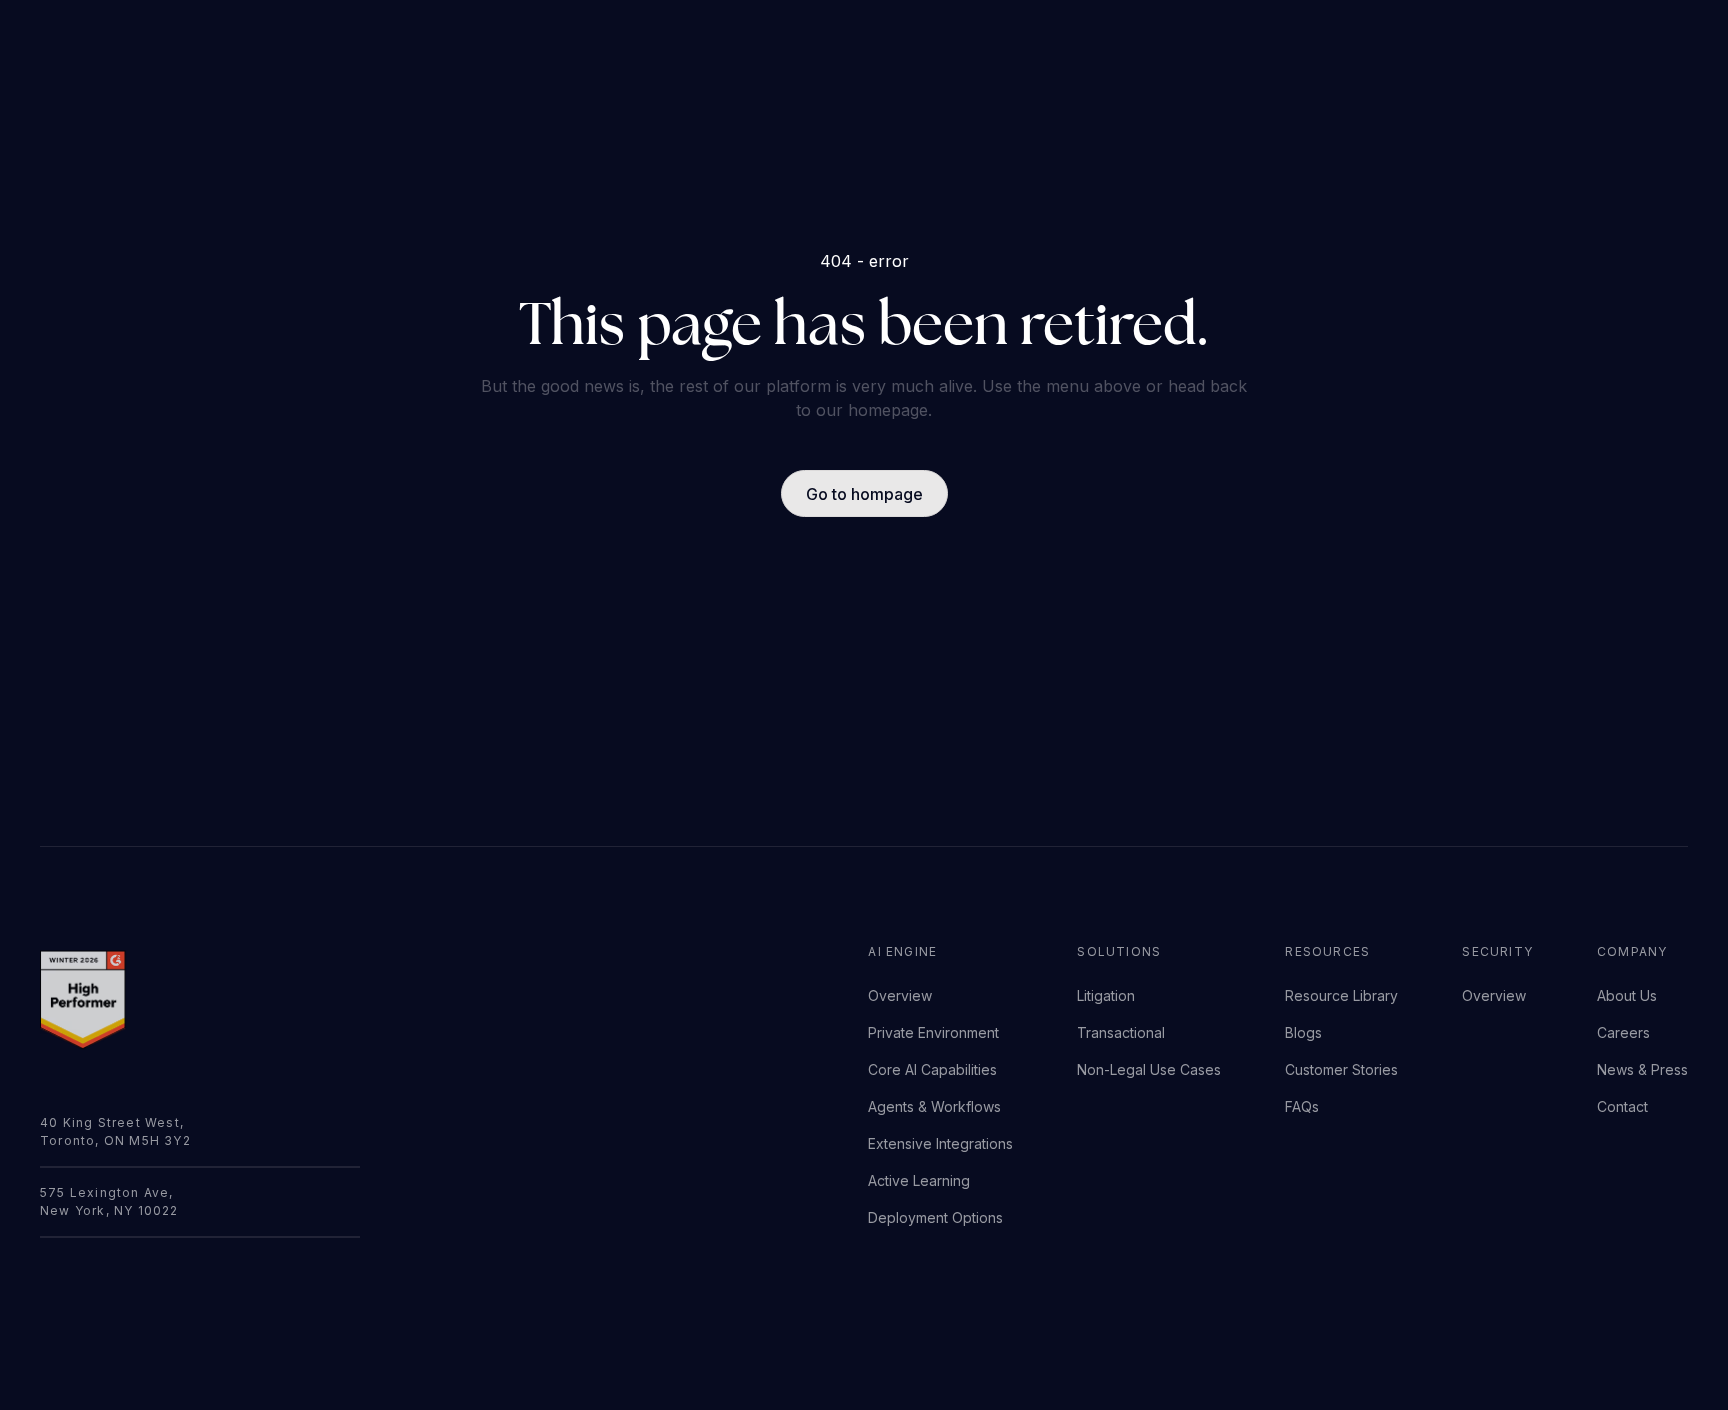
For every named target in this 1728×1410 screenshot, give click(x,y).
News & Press (1642, 1069)
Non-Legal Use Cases (1149, 1069)
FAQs (1302, 1106)
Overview (900, 995)
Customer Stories (1341, 1069)
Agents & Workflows (934, 1106)
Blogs (1303, 1032)
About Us (1627, 995)
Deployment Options (935, 1217)
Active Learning (919, 1180)
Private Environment (933, 1032)
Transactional (1121, 1032)
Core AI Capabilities (932, 1069)
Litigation (1106, 995)
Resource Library (1341, 995)
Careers (1623, 1032)
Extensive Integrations (940, 1143)
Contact (1622, 1106)
